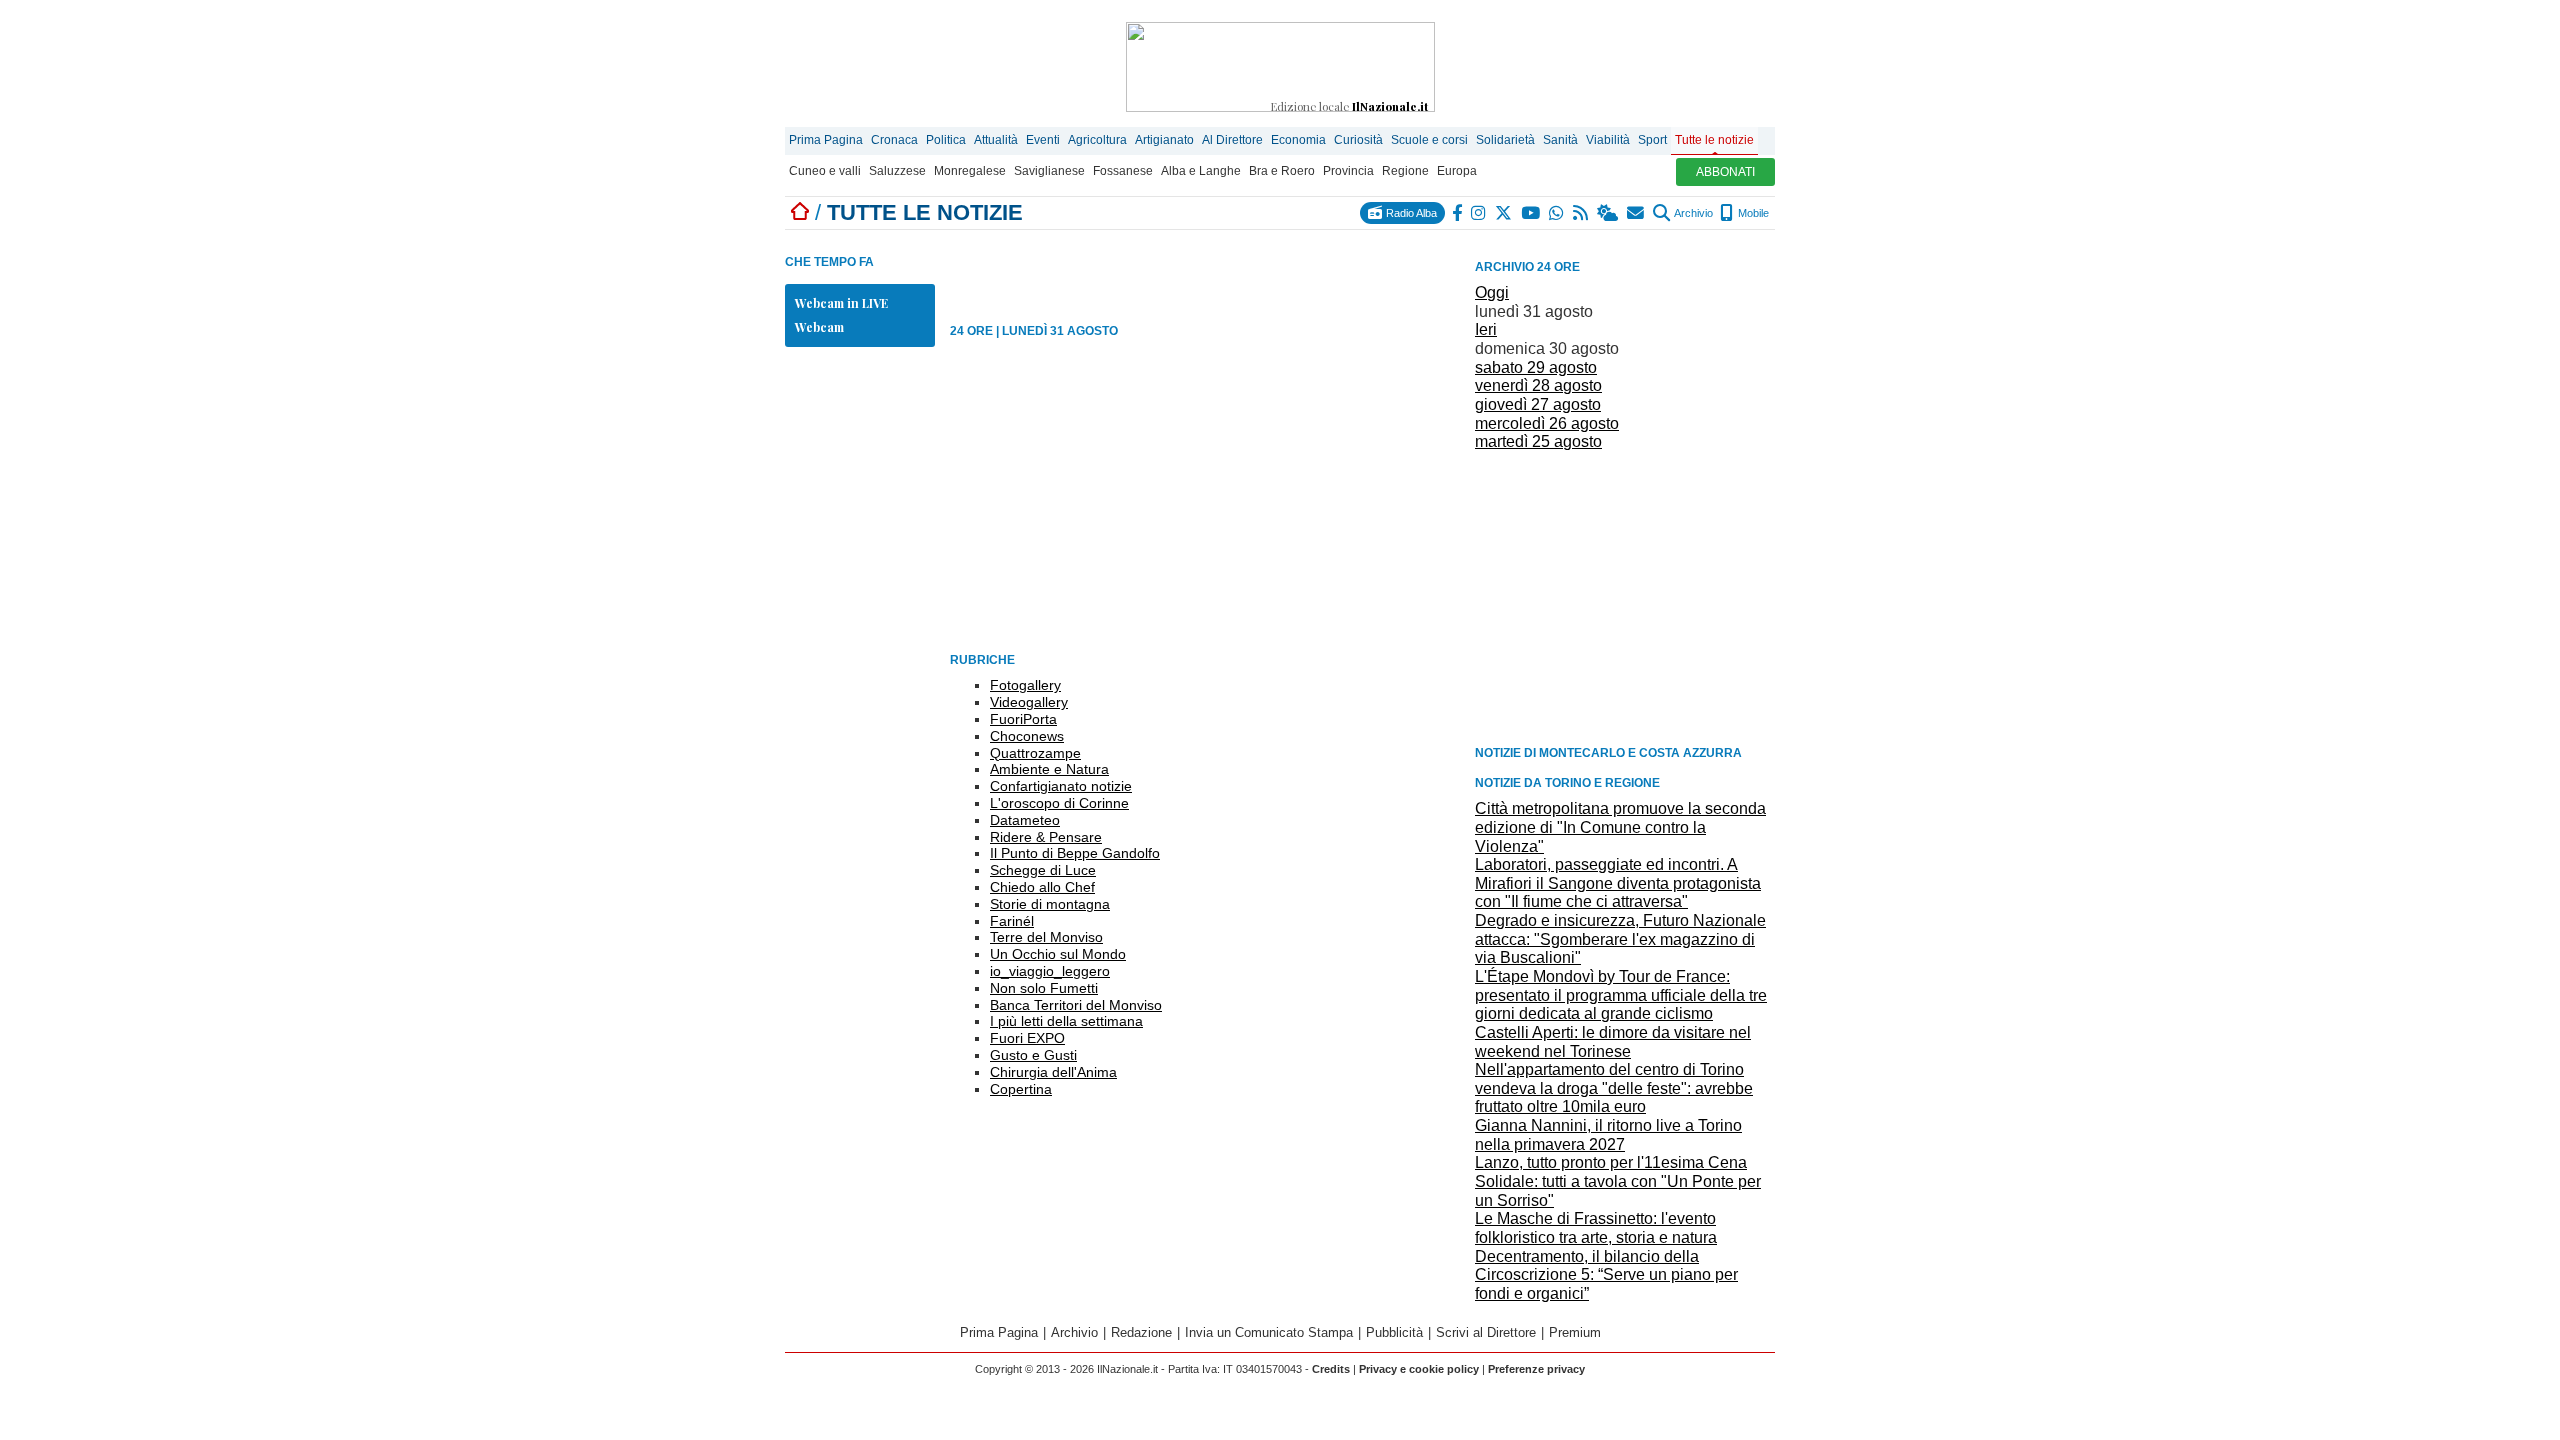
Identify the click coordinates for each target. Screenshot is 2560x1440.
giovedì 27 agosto (1538, 404)
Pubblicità (1394, 1332)
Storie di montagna (1050, 904)
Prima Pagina (826, 140)
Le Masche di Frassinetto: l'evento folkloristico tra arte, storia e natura (1596, 1228)
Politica (946, 140)
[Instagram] (1479, 213)
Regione (1405, 171)
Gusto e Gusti (1033, 1055)
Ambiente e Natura (1049, 769)
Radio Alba (1410, 213)
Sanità (1560, 140)
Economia (1298, 140)
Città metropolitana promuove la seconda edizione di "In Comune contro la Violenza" (1620, 827)
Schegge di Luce (1043, 870)
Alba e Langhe (1201, 171)
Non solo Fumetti (1044, 988)
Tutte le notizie (1714, 140)
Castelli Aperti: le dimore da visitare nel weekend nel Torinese (1613, 1042)
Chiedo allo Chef (1042, 887)
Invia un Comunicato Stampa (1269, 1332)
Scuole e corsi (1429, 140)
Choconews (1027, 736)
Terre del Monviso (1046, 937)
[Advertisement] (1625, 597)
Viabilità (1608, 140)
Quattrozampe (1035, 753)
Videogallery (1029, 702)
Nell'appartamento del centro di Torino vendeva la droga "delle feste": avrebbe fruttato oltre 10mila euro (1614, 1088)
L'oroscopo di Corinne (1059, 803)
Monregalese (970, 171)
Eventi (1043, 140)
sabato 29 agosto (1536, 367)
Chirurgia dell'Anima (1053, 1072)
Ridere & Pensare (1046, 837)
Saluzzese (897, 171)
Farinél (1012, 921)
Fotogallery (1025, 685)
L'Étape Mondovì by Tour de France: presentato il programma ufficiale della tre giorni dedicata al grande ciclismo (1621, 995)
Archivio (1692, 213)
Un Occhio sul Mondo (1058, 954)
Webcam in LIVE (841, 303)
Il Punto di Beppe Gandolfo (1075, 853)
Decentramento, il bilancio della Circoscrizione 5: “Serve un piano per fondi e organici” (1606, 1275)
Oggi (1492, 292)
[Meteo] (1608, 213)
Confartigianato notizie (1061, 786)
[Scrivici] (1636, 213)
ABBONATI (1725, 172)
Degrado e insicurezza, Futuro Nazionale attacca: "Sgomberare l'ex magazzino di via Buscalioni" (1620, 939)
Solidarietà (1505, 140)
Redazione (1141, 1332)
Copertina (1021, 1089)
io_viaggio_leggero (1050, 971)
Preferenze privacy (1536, 1369)
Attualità (996, 140)
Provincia (1348, 171)
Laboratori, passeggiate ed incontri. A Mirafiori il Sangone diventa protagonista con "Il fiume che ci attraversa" (1618, 883)
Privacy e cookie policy (1419, 1369)
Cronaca (894, 140)
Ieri (1486, 329)
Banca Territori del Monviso (1076, 1005)
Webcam (819, 327)
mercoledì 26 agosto (1547, 423)
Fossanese (1123, 171)
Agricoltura (1097, 140)
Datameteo (1025, 820)
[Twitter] (1504, 213)
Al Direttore (1232, 140)
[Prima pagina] (800, 212)
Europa (1457, 171)
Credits (1331, 1369)
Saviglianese (1049, 171)
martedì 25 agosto (1538, 441)
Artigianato (1164, 140)
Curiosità (1358, 140)
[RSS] (1581, 213)
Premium (1575, 1332)
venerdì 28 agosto (1538, 385)
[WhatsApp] (1557, 213)
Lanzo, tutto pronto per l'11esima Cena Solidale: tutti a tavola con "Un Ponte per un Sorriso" (1618, 1181)
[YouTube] (1531, 213)
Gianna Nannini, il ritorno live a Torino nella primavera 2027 (1608, 1135)
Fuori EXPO (1027, 1038)
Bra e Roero (1282, 171)
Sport (1652, 140)
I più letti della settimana (1066, 1021)
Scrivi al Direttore (1486, 1332)
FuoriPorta (1023, 719)
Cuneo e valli (825, 171)
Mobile (1752, 213)
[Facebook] (1458, 213)
